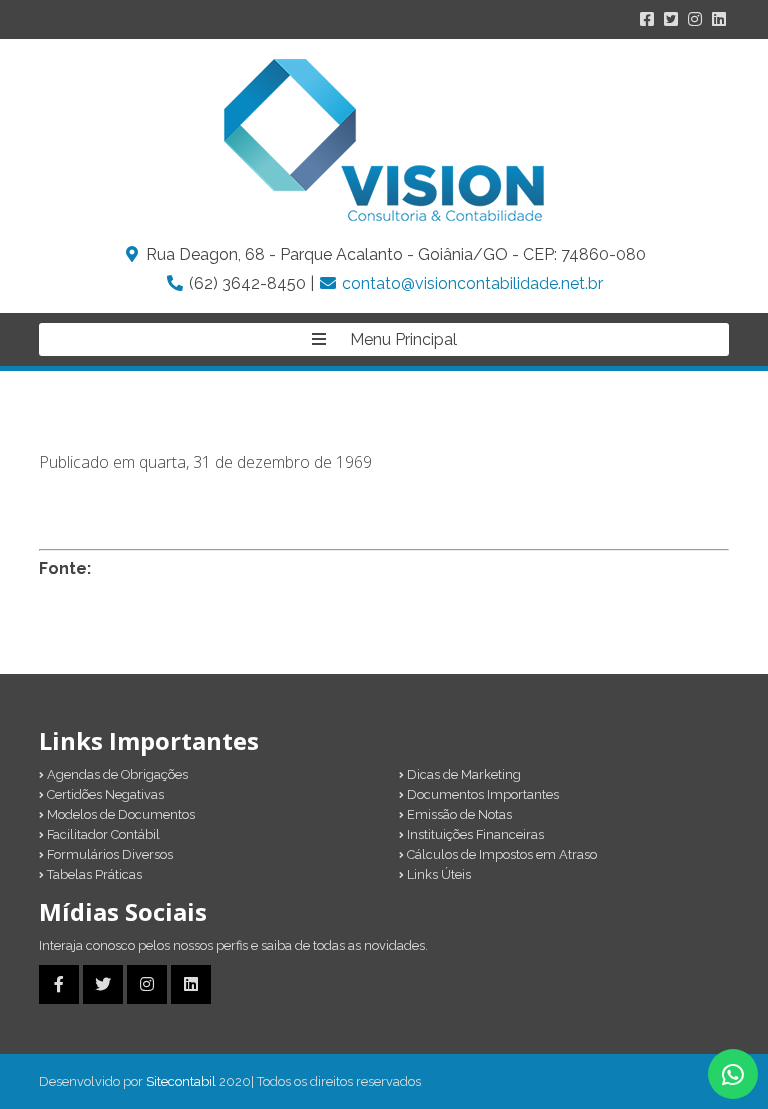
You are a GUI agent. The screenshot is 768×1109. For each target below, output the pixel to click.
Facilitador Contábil (102, 834)
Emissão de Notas (458, 814)
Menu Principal (401, 339)
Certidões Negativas (104, 794)
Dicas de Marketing (462, 774)
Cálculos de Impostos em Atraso (500, 854)
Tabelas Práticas (93, 874)
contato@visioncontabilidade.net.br (472, 283)
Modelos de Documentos (119, 814)
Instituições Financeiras (474, 834)
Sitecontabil (181, 1081)
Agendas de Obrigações (116, 774)
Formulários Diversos (108, 854)
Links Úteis (437, 874)
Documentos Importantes (481, 794)
